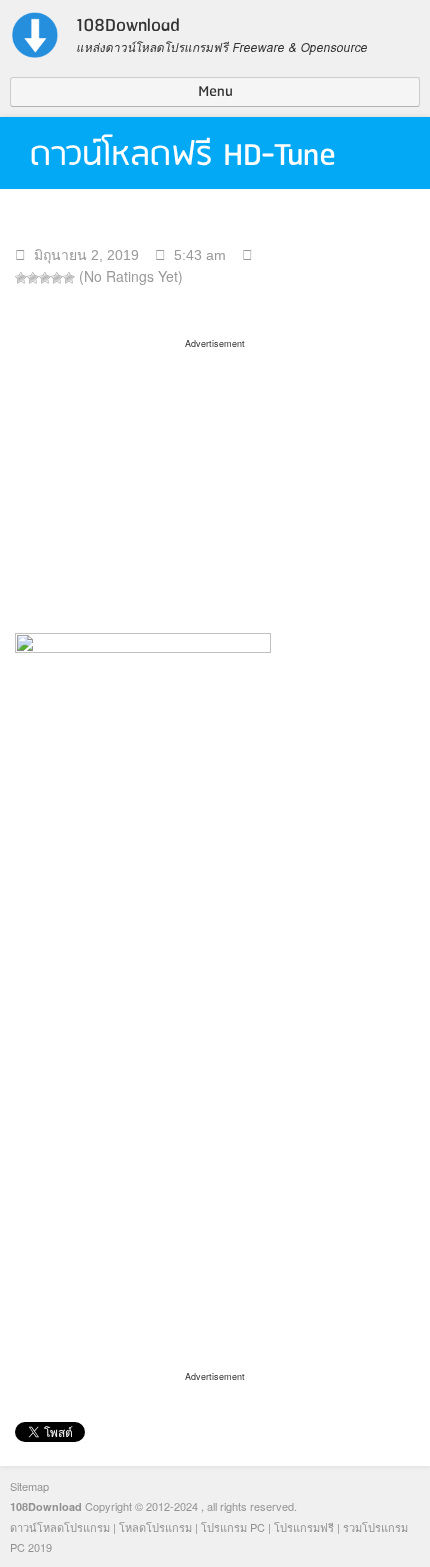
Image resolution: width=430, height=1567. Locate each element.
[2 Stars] (33, 278)
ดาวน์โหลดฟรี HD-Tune (183, 155)
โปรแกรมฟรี (304, 1527)
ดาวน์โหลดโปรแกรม (60, 1527)
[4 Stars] (57, 278)
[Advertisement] (215, 479)
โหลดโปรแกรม (155, 1527)
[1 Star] (21, 278)
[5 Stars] (69, 278)
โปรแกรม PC (233, 1527)
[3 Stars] (45, 278)
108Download (46, 1506)
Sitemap (29, 1486)
